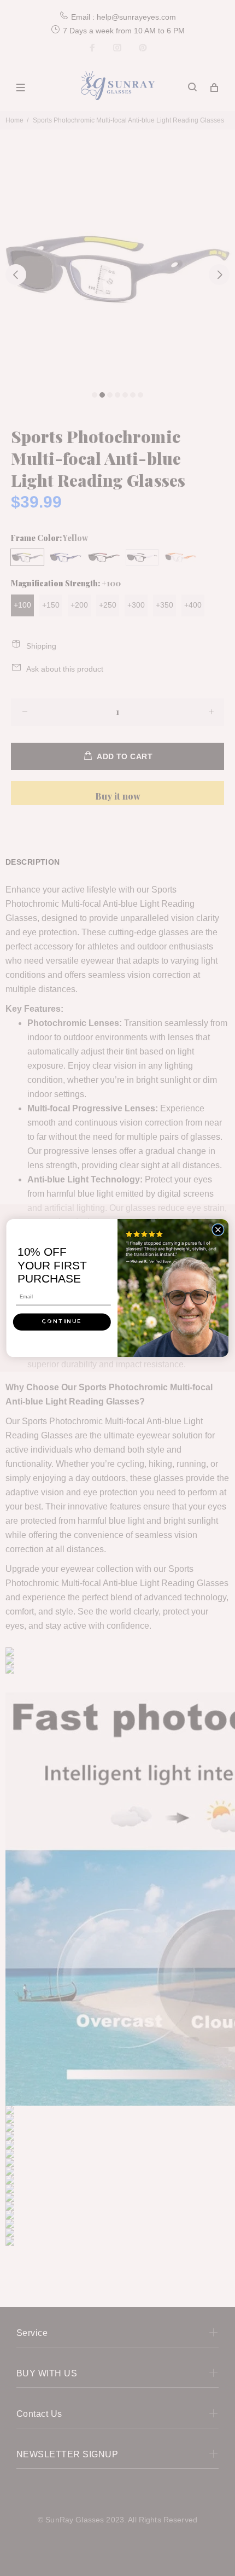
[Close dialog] (218, 1229)
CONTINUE (62, 1322)
